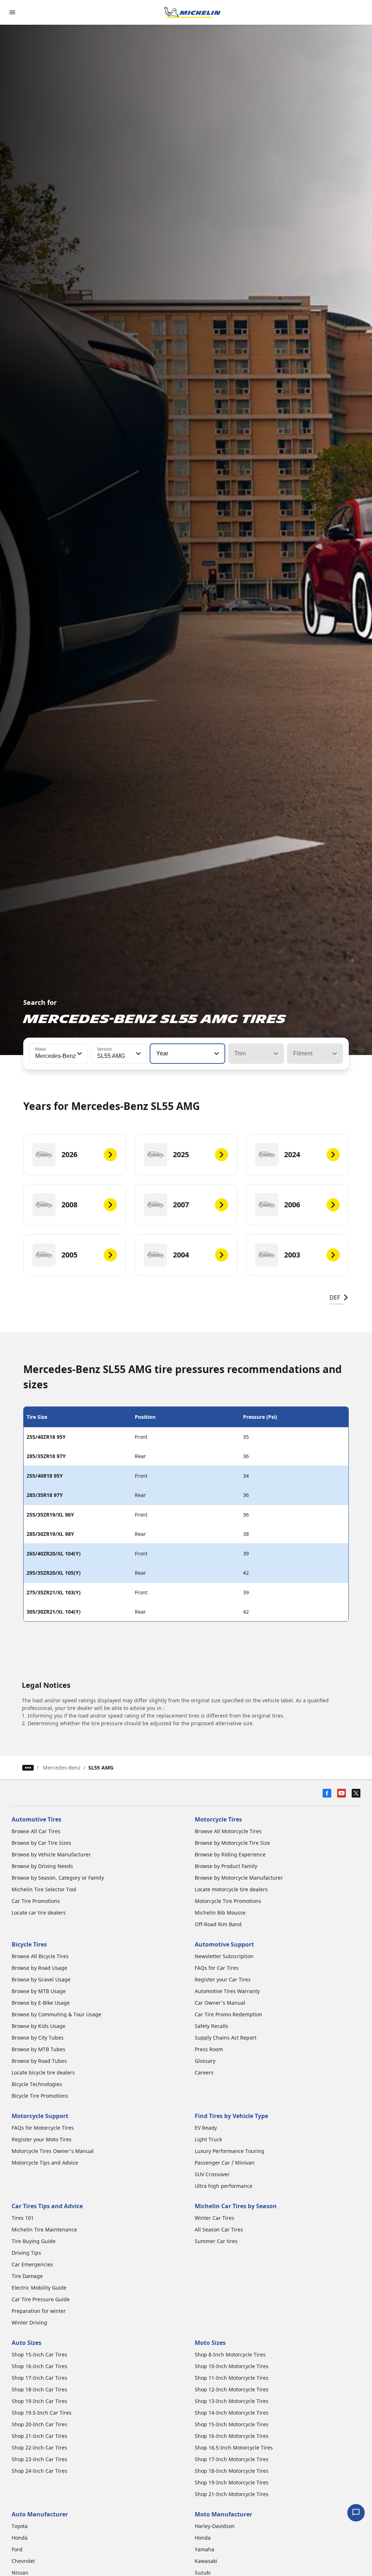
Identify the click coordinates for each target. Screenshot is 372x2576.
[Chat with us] (356, 2513)
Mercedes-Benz (62, 1768)
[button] (79, 1054)
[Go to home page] (193, 12)
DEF (335, 1297)
